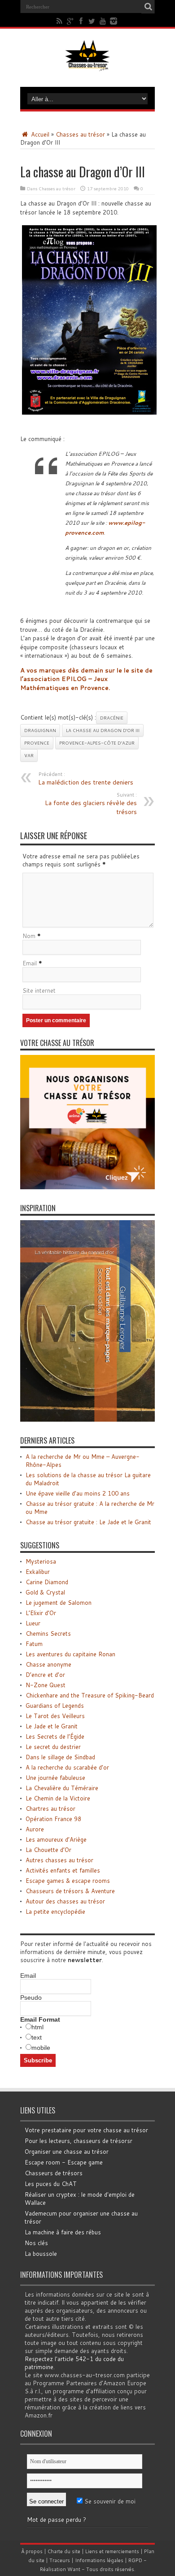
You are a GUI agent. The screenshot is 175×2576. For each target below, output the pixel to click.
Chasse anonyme (48, 1664)
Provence (37, 743)
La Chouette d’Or (48, 1850)
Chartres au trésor (50, 1809)
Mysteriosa (41, 1561)
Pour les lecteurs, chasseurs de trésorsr (79, 2141)
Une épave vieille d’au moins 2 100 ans (78, 1493)
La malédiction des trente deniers (86, 779)
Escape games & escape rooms (68, 1881)
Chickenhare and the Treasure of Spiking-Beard (90, 1695)
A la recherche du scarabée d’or (67, 1767)
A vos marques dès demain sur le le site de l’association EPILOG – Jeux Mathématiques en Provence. (86, 679)
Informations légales (99, 2560)
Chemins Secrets (48, 1633)
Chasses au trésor (80, 134)
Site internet (39, 990)
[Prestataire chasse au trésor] (87, 1187)
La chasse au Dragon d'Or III (103, 730)
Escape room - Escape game (64, 2162)
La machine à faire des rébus (63, 2232)
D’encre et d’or (45, 1675)
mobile (41, 2048)
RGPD (135, 2560)
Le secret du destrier (53, 1747)
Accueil (39, 134)
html (37, 2027)
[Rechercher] (148, 7)
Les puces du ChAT (51, 2184)
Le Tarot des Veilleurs (55, 1716)
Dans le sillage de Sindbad (60, 1757)
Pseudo (31, 1997)
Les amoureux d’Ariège (56, 1839)
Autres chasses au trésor (59, 1860)
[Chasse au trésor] (87, 64)
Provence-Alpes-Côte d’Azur (97, 743)
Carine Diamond (47, 1582)
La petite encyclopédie (55, 1912)
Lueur (33, 1623)
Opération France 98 (53, 1819)
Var (29, 755)
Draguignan (40, 730)
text (37, 2037)
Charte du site (64, 2551)
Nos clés (36, 2243)
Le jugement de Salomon (59, 1603)
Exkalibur (38, 1572)
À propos (32, 2551)
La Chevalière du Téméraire (62, 1788)
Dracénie (112, 718)
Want (74, 2569)
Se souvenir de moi (109, 2501)
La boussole (41, 2254)
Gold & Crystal (45, 1592)
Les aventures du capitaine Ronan (70, 1654)
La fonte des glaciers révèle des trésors (91, 804)
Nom (29, 936)
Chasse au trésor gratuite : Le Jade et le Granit (88, 1522)
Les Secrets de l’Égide (55, 1736)
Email (30, 963)
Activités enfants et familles (63, 1870)
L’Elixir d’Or (41, 1613)
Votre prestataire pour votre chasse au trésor (86, 2130)
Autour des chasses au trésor (65, 1901)
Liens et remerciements (112, 2551)
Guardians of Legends (55, 1706)
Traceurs (60, 2560)
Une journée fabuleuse (55, 1778)
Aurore (35, 1829)
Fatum (34, 1644)
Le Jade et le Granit (52, 1726)
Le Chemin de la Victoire (58, 1798)
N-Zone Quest (46, 1685)
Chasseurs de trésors (54, 2173)
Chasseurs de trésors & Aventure (70, 1891)
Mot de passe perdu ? (57, 2520)
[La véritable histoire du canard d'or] (87, 1419)
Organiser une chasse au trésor (67, 2152)
